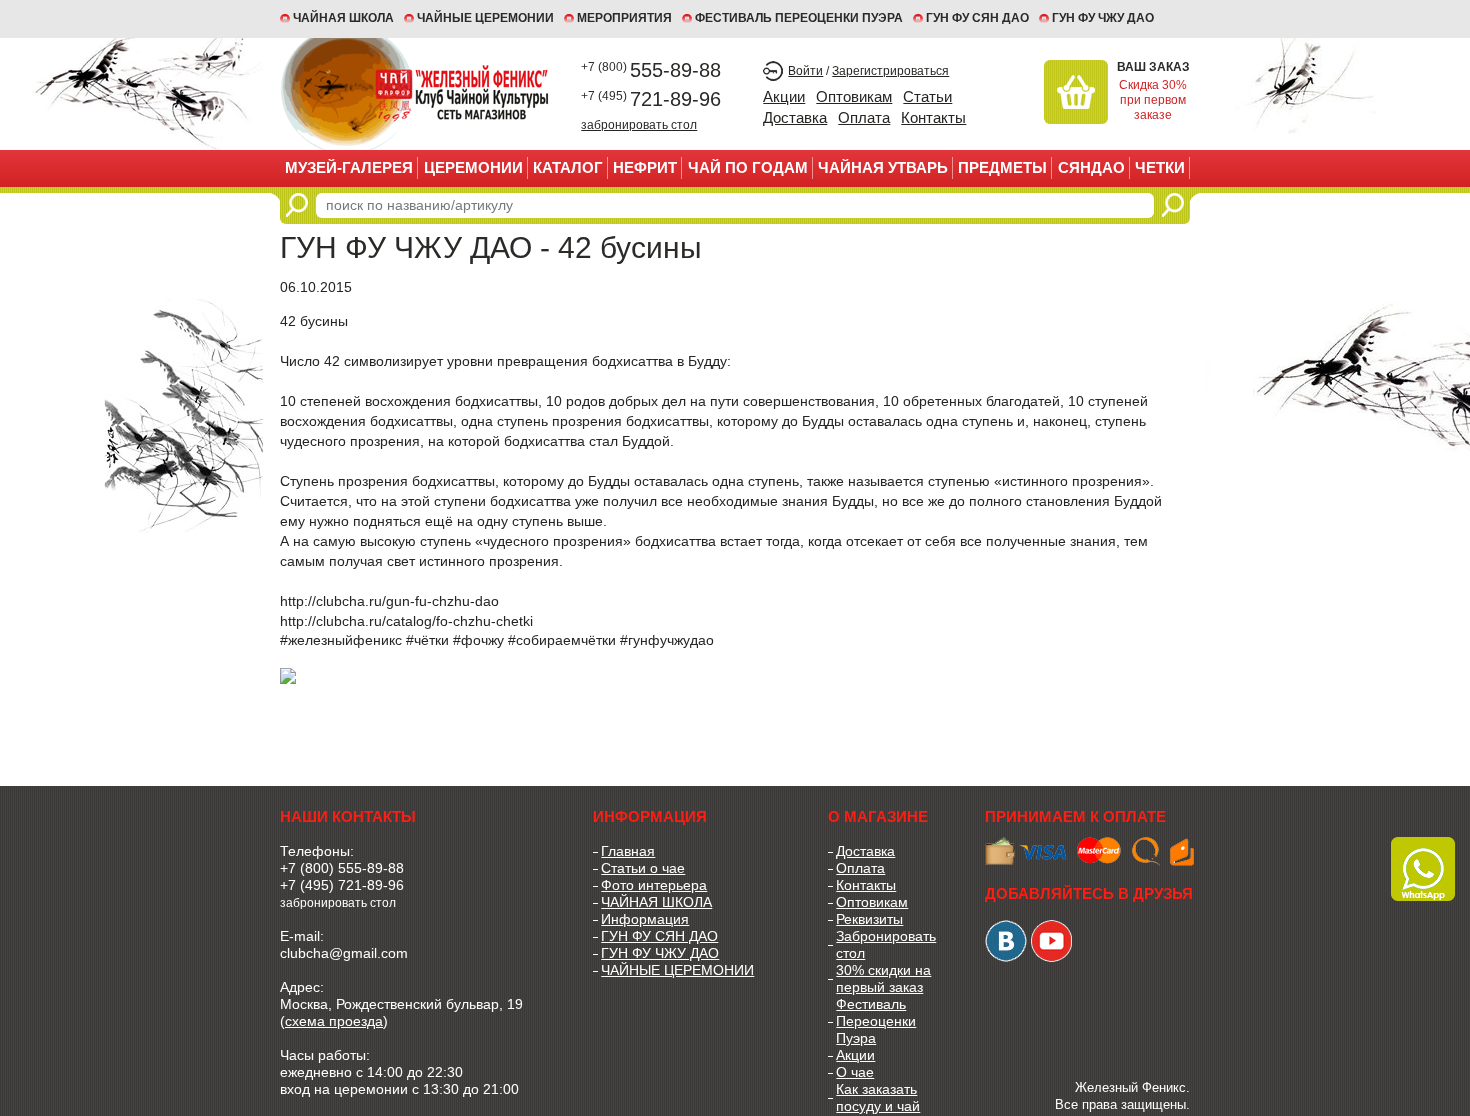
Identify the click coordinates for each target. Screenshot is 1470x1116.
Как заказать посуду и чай (878, 1097)
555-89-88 (651, 70)
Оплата (864, 117)
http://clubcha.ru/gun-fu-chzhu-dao (389, 601)
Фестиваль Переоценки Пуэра (876, 1021)
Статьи (927, 96)
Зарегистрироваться (890, 71)
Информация (645, 919)
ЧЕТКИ (1160, 167)
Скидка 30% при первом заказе (1153, 100)
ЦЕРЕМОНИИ (473, 167)
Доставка (795, 117)
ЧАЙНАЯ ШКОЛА (656, 902)
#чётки (427, 640)
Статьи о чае (643, 868)
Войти (805, 71)
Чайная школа (343, 18)
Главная (628, 851)
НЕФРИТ (645, 167)
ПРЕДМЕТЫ (1002, 167)
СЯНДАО (1091, 167)
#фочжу (478, 640)
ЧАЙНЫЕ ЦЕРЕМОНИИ (485, 18)
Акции (784, 96)
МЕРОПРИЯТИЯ (624, 18)
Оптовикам (854, 96)
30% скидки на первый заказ (883, 978)
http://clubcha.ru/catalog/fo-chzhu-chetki (406, 621)
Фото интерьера (654, 885)
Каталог (568, 167)
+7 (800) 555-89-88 (342, 868)
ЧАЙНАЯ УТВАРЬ (883, 167)
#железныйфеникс (341, 640)
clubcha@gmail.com (344, 953)
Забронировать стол (886, 944)
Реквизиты (869, 919)
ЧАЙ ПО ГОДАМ (748, 167)
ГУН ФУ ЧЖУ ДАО (1103, 18)
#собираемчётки (562, 640)
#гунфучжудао (667, 640)
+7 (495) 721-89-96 (342, 885)
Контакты (933, 117)
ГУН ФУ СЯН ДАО (977, 18)
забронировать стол (639, 124)
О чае (855, 1072)
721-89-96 (651, 99)
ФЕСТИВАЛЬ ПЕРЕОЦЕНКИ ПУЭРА (799, 18)
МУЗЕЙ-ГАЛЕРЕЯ (349, 167)
